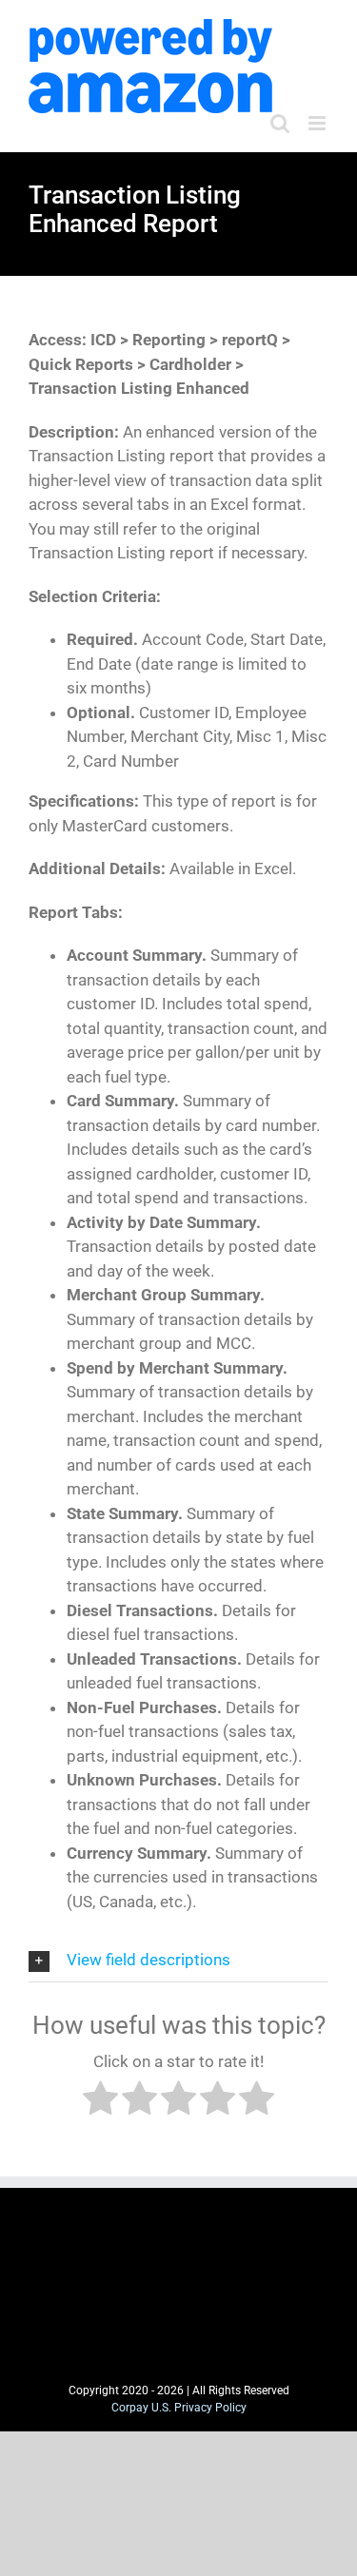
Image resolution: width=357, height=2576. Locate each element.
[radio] (100, 2102)
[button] (178, 1961)
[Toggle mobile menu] (318, 123)
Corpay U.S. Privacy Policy (179, 2408)
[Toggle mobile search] (280, 123)
